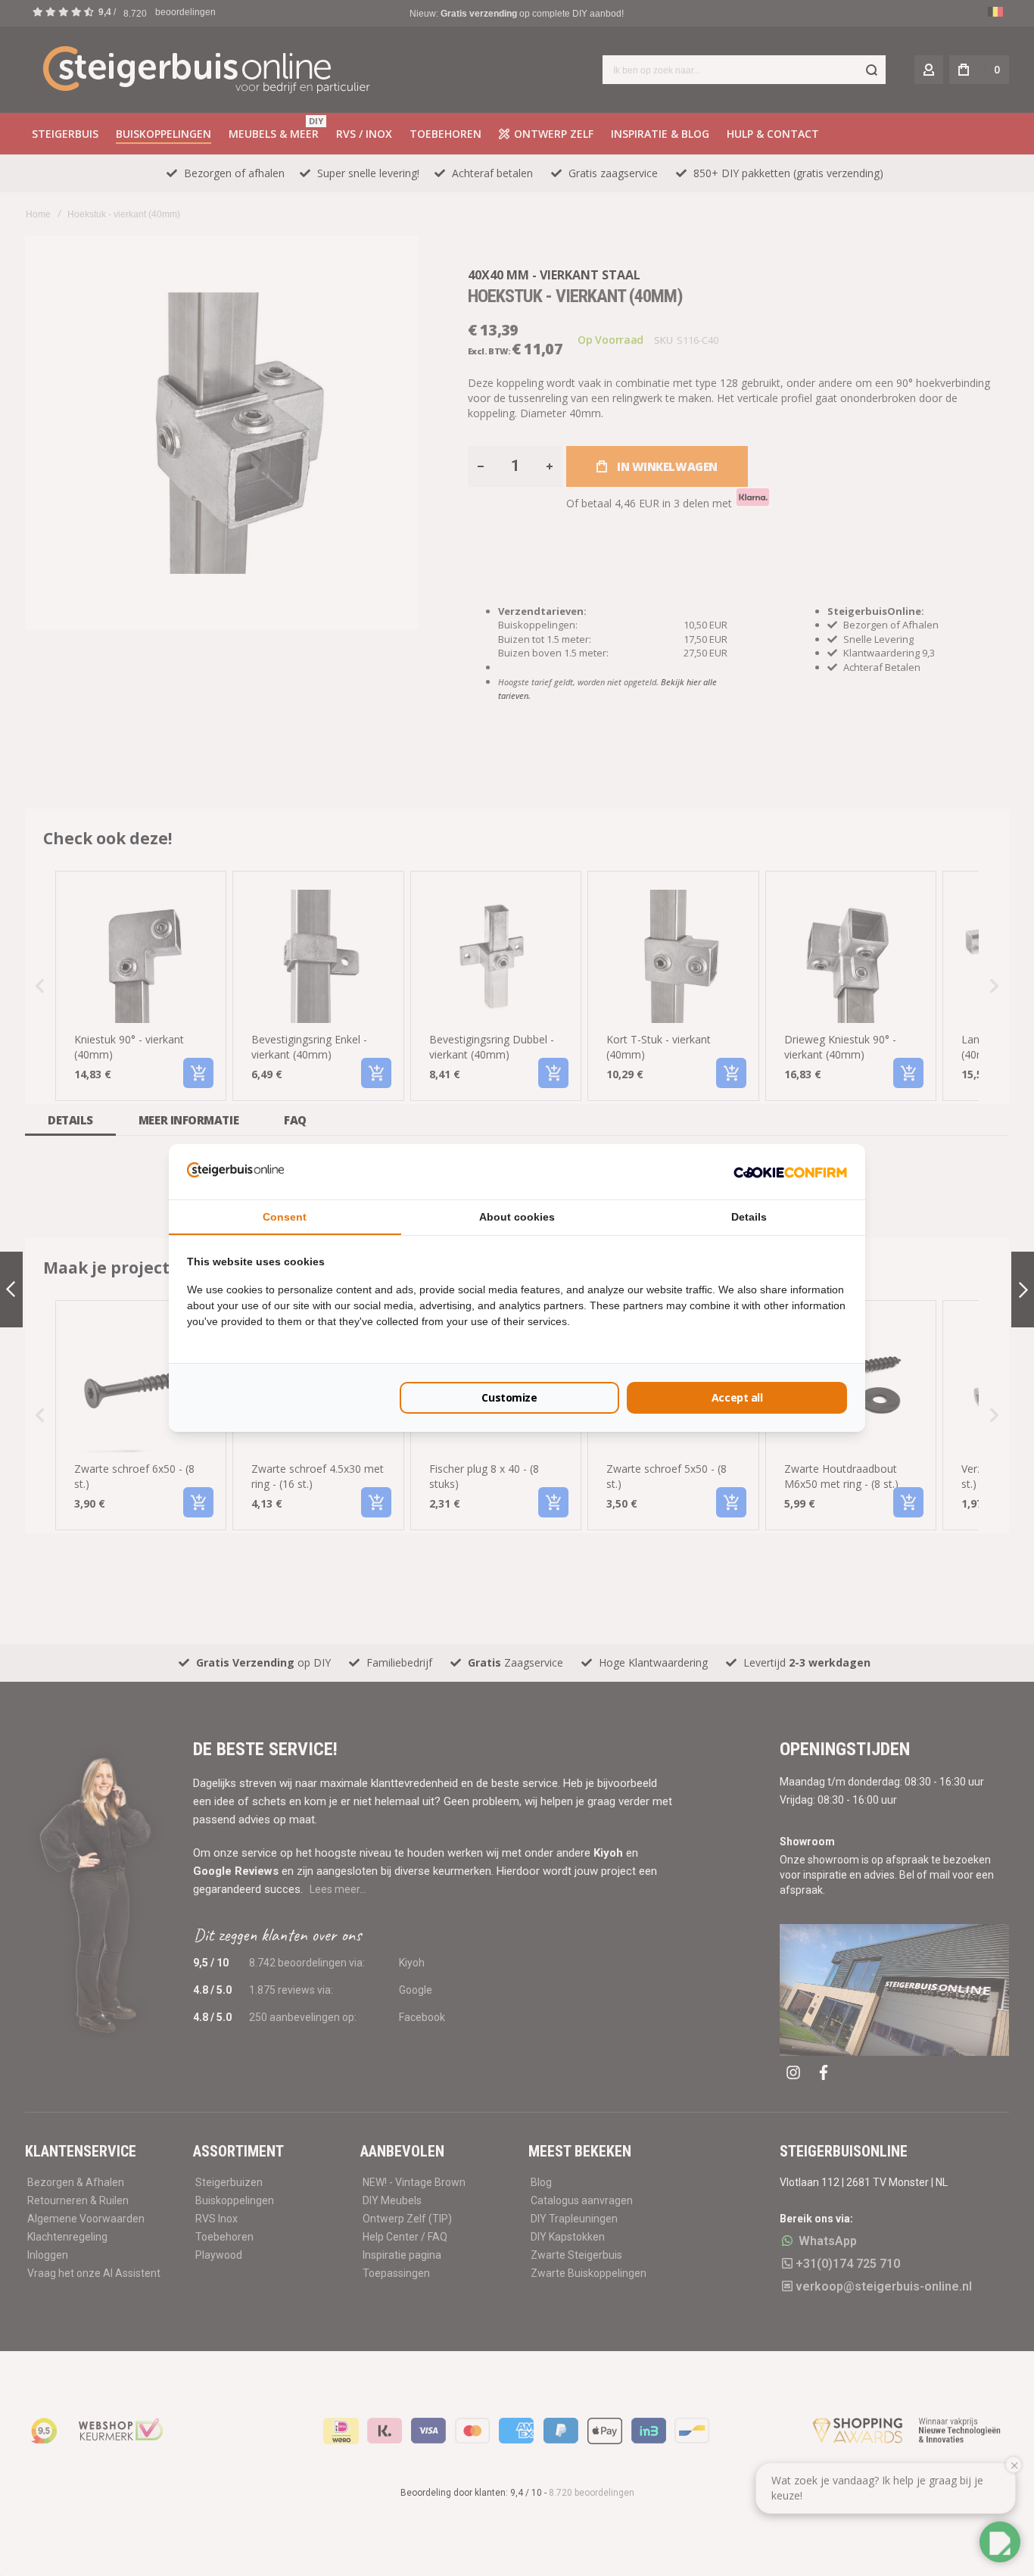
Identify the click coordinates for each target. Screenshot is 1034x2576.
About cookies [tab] (517, 1217)
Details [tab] (749, 1217)
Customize (509, 1397)
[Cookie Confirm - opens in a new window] (790, 1171)
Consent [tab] (285, 1217)
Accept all (737, 1397)
